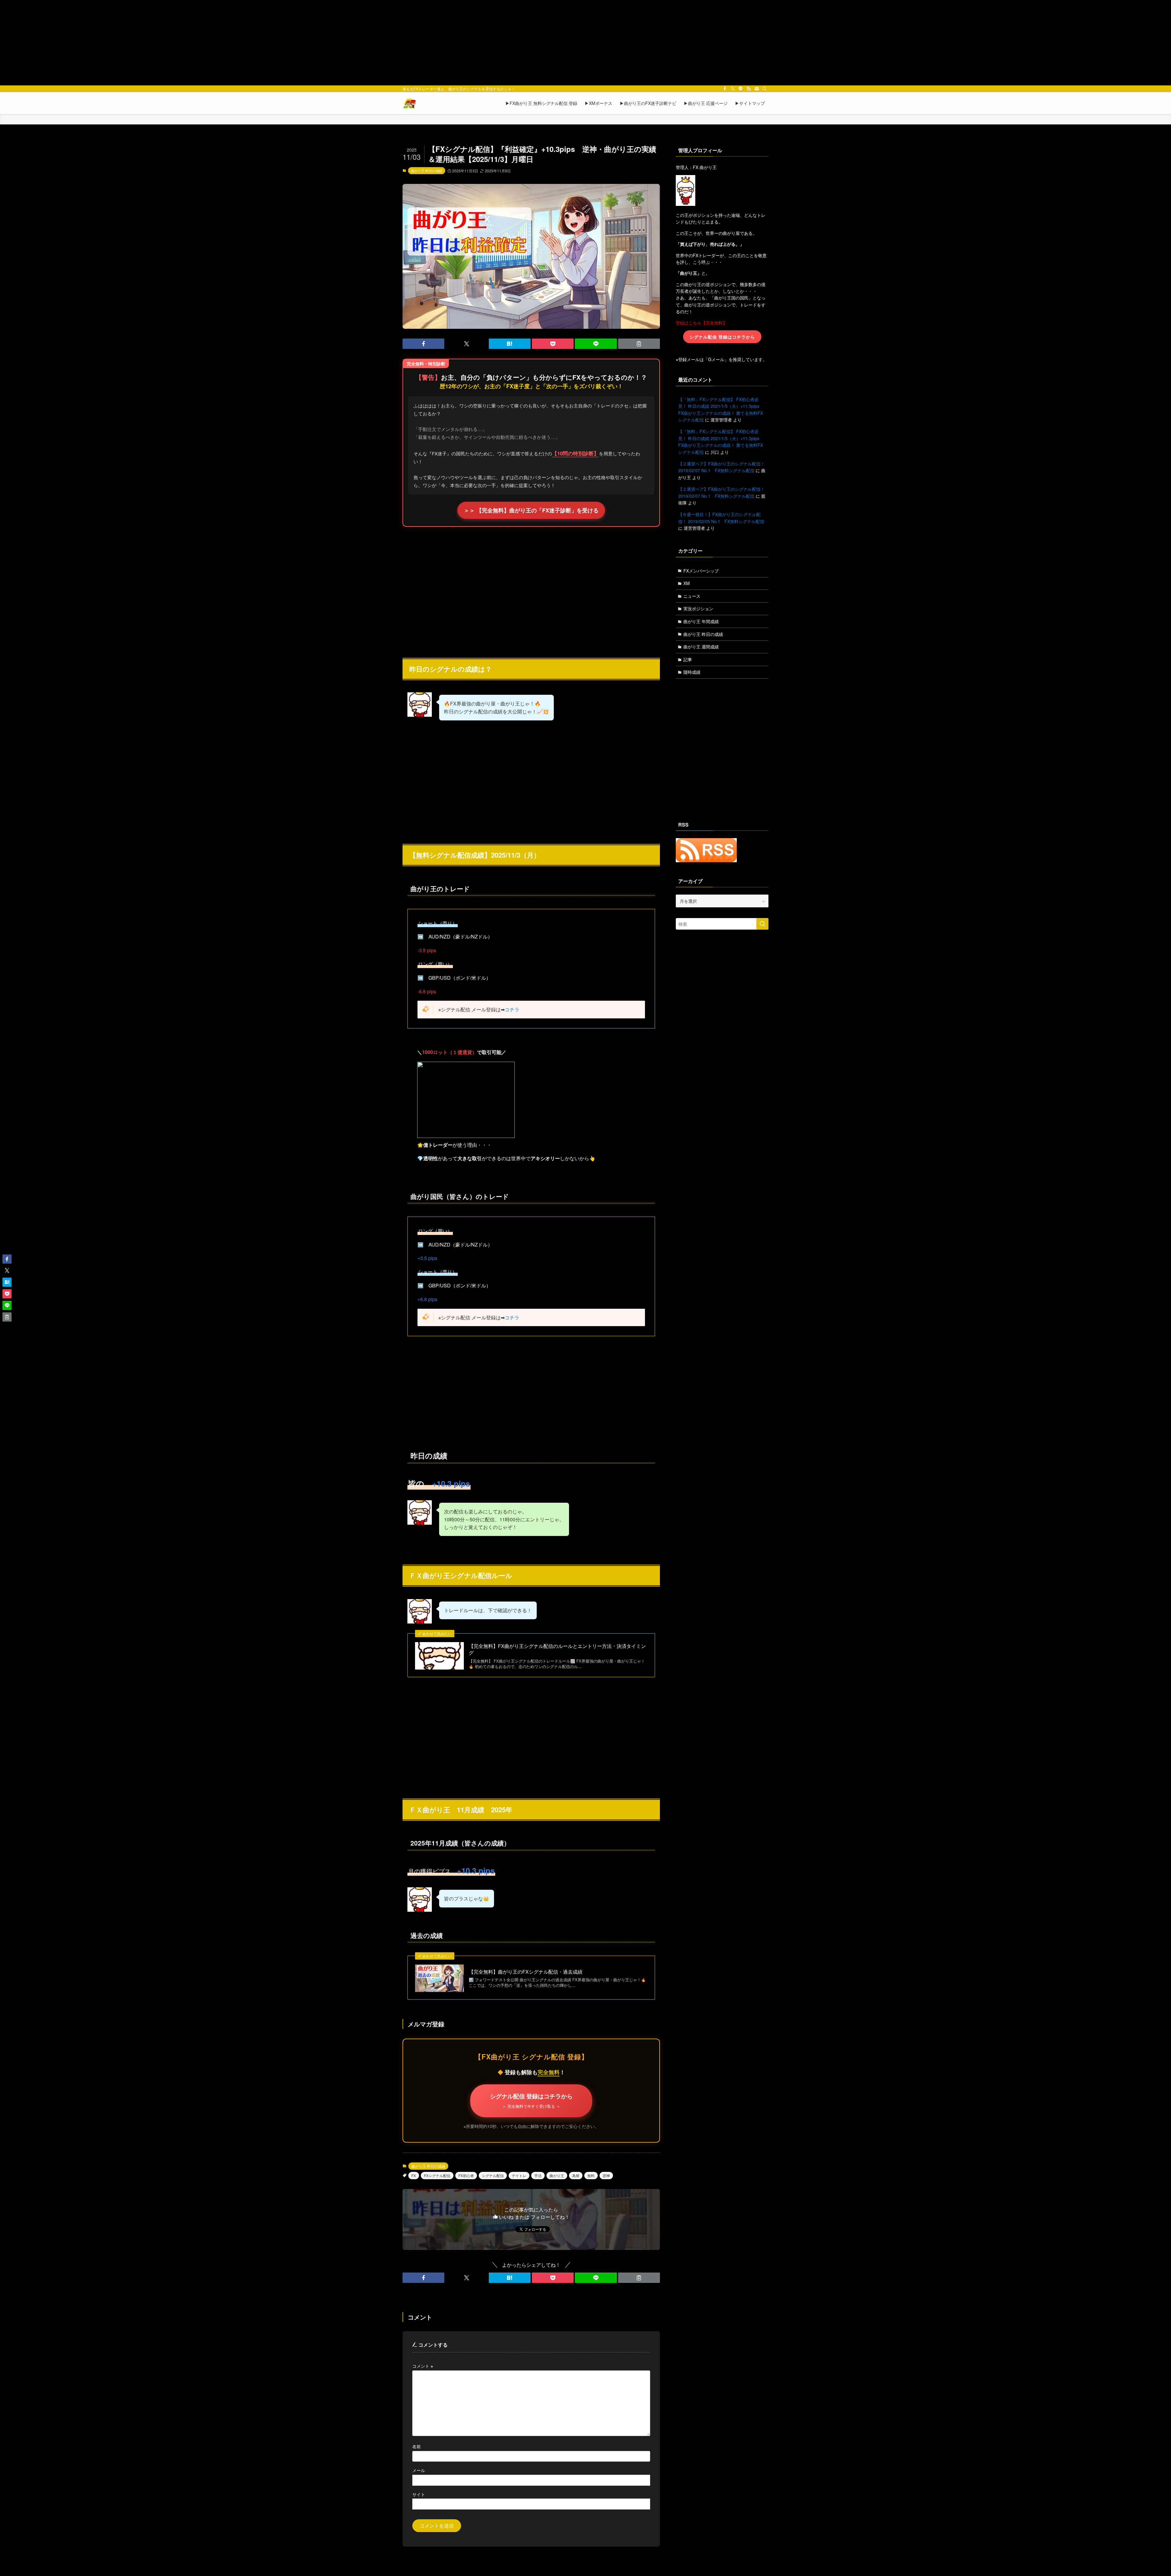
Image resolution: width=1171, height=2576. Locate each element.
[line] (741, 89)
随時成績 (692, 672)
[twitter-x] (733, 89)
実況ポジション (698, 608)
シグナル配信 (493, 2175)
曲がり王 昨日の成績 (427, 170)
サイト (419, 2494)
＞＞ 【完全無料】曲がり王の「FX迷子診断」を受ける (531, 510)
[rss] (749, 89)
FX (414, 2175)
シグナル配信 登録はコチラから (531, 2100)
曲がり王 (557, 2175)
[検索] (765, 89)
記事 (688, 659)
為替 (576, 2175)
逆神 (606, 2175)
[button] (423, 344)
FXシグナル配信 (437, 2175)
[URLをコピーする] (639, 344)
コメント (423, 2366)
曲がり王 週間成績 (701, 647)
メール (419, 2470)
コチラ (512, 1009)
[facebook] (725, 89)
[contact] (757, 89)
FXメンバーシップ (701, 571)
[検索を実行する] (762, 924)
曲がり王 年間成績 (701, 621)
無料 (591, 2175)
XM (687, 583)
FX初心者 (466, 2175)
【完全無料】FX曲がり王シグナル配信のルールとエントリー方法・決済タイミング (557, 1649)
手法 (538, 2175)
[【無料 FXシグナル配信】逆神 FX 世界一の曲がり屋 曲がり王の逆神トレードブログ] (409, 103)
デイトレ (519, 2175)
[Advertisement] (585, 43)
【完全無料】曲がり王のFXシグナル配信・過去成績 (526, 1972)
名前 (417, 2446)
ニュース (692, 596)
